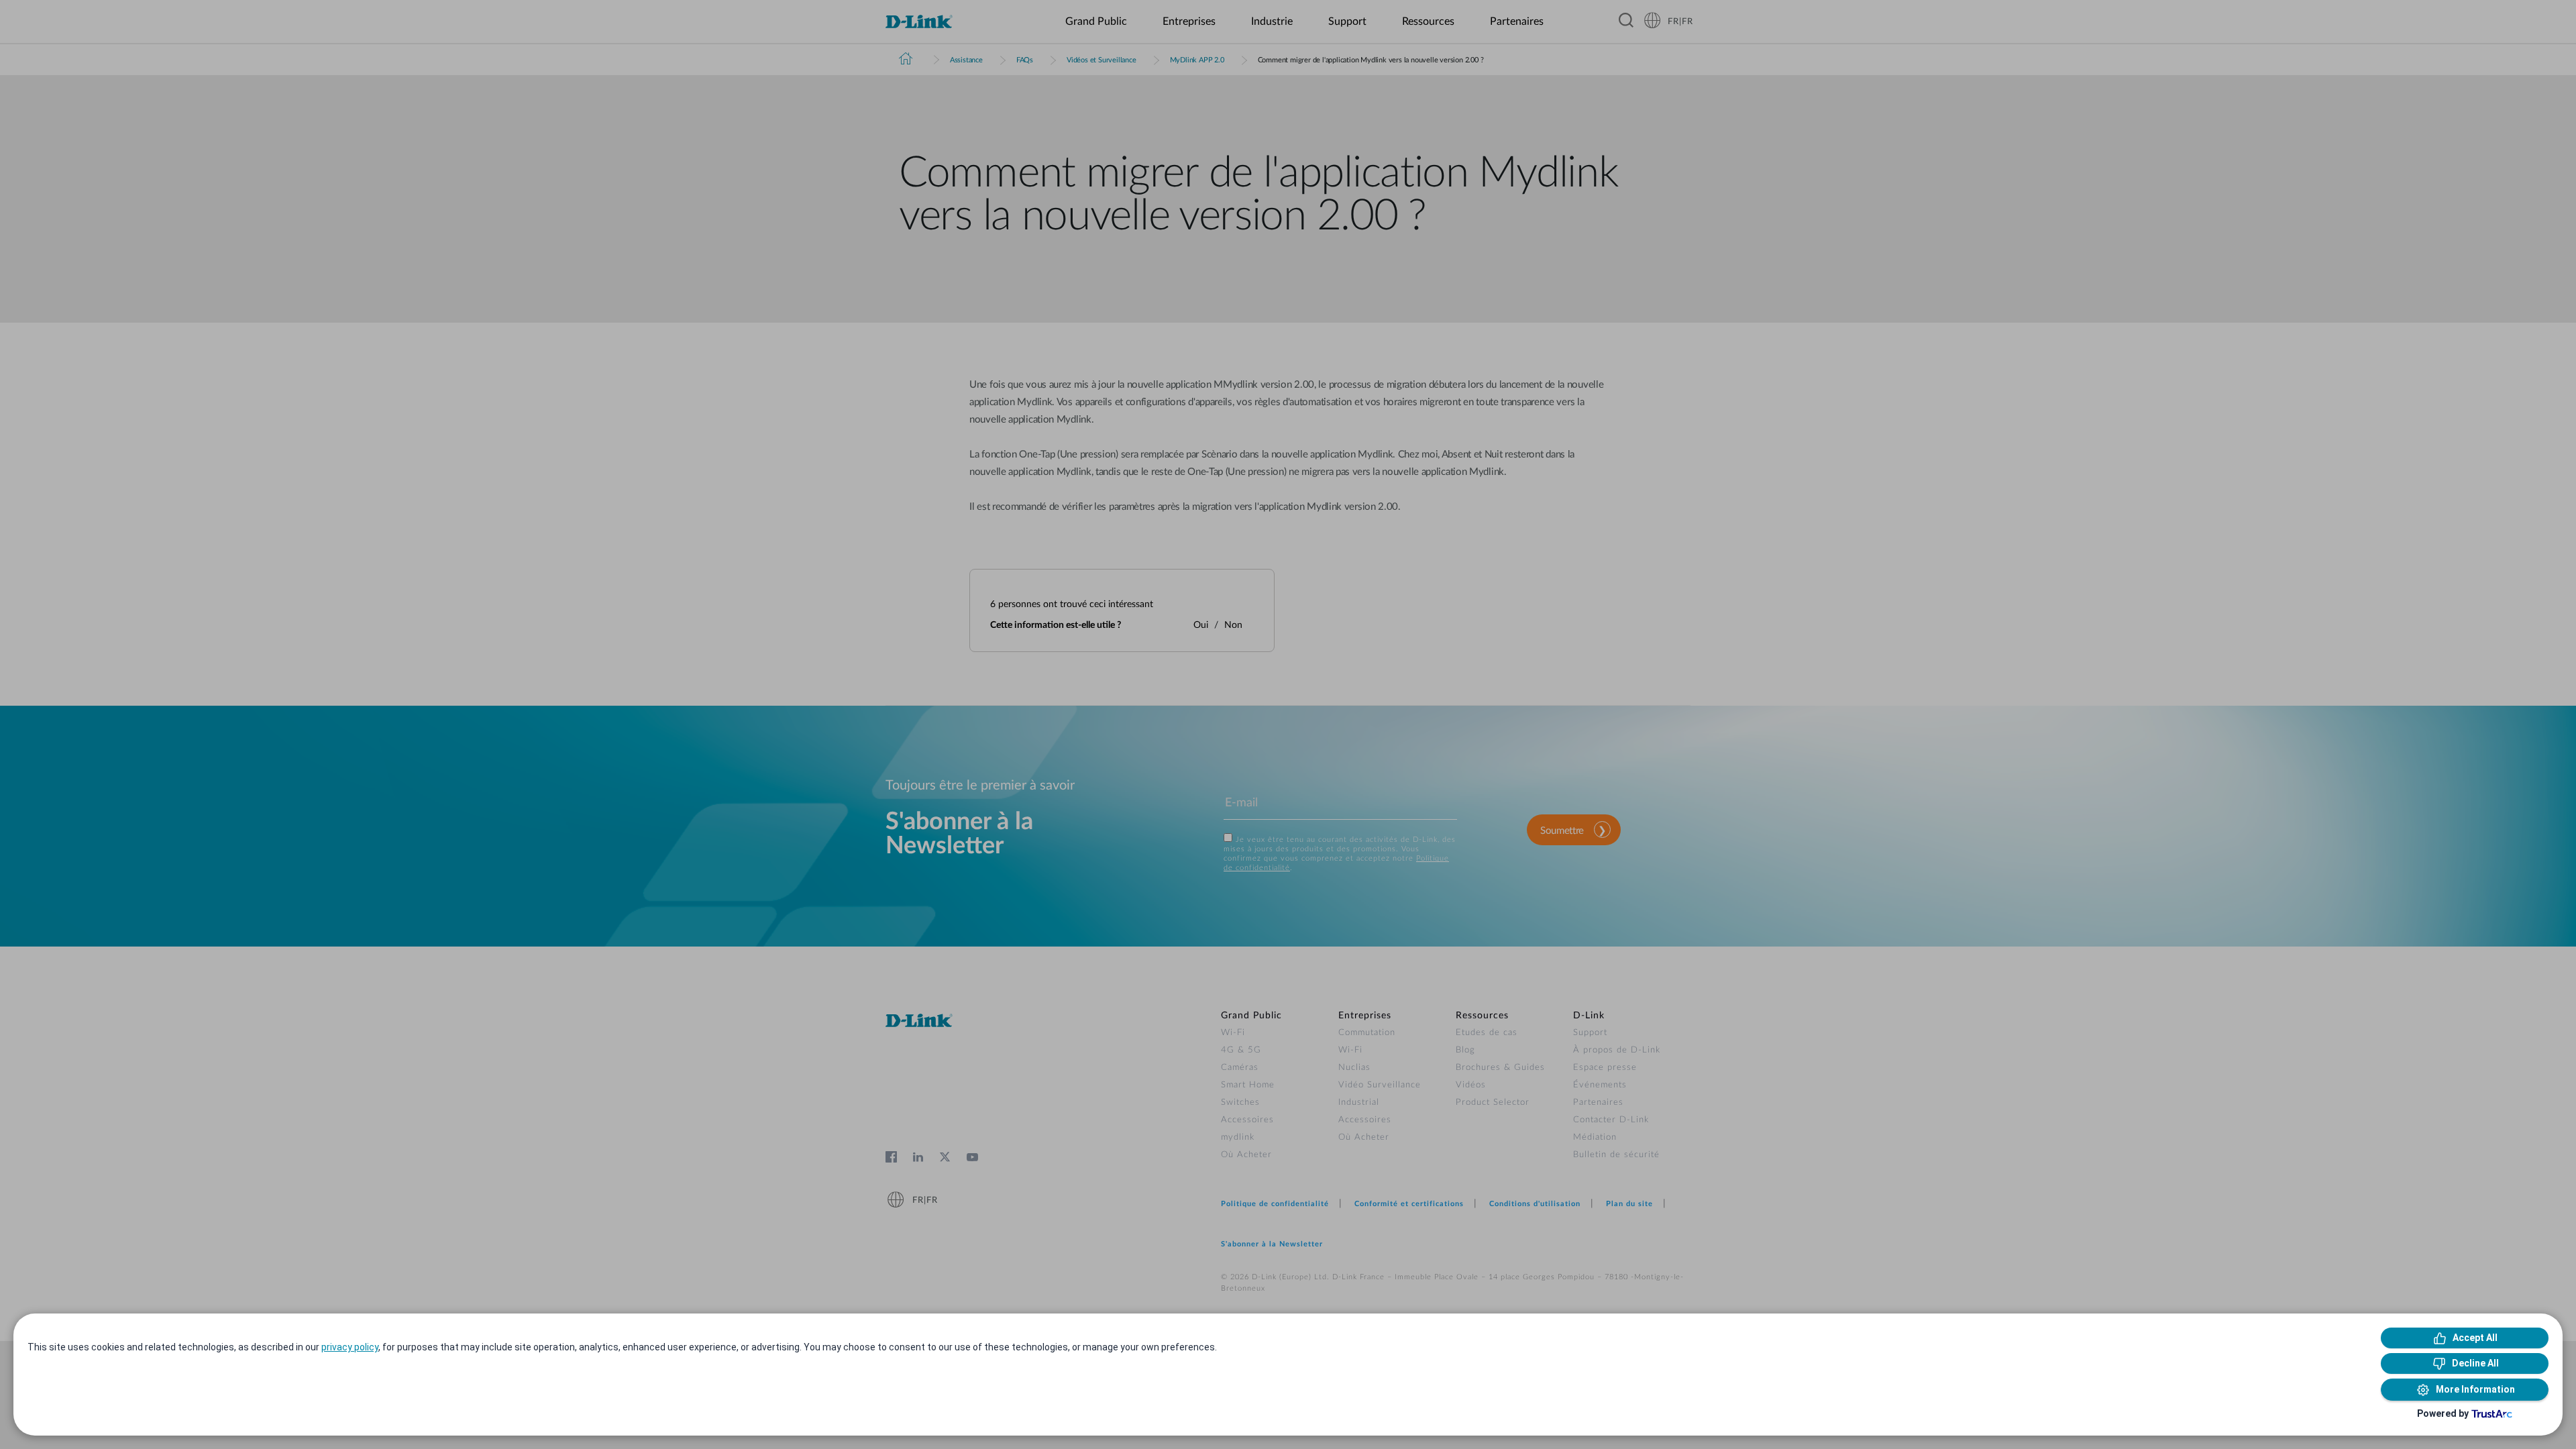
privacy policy (350, 1347)
